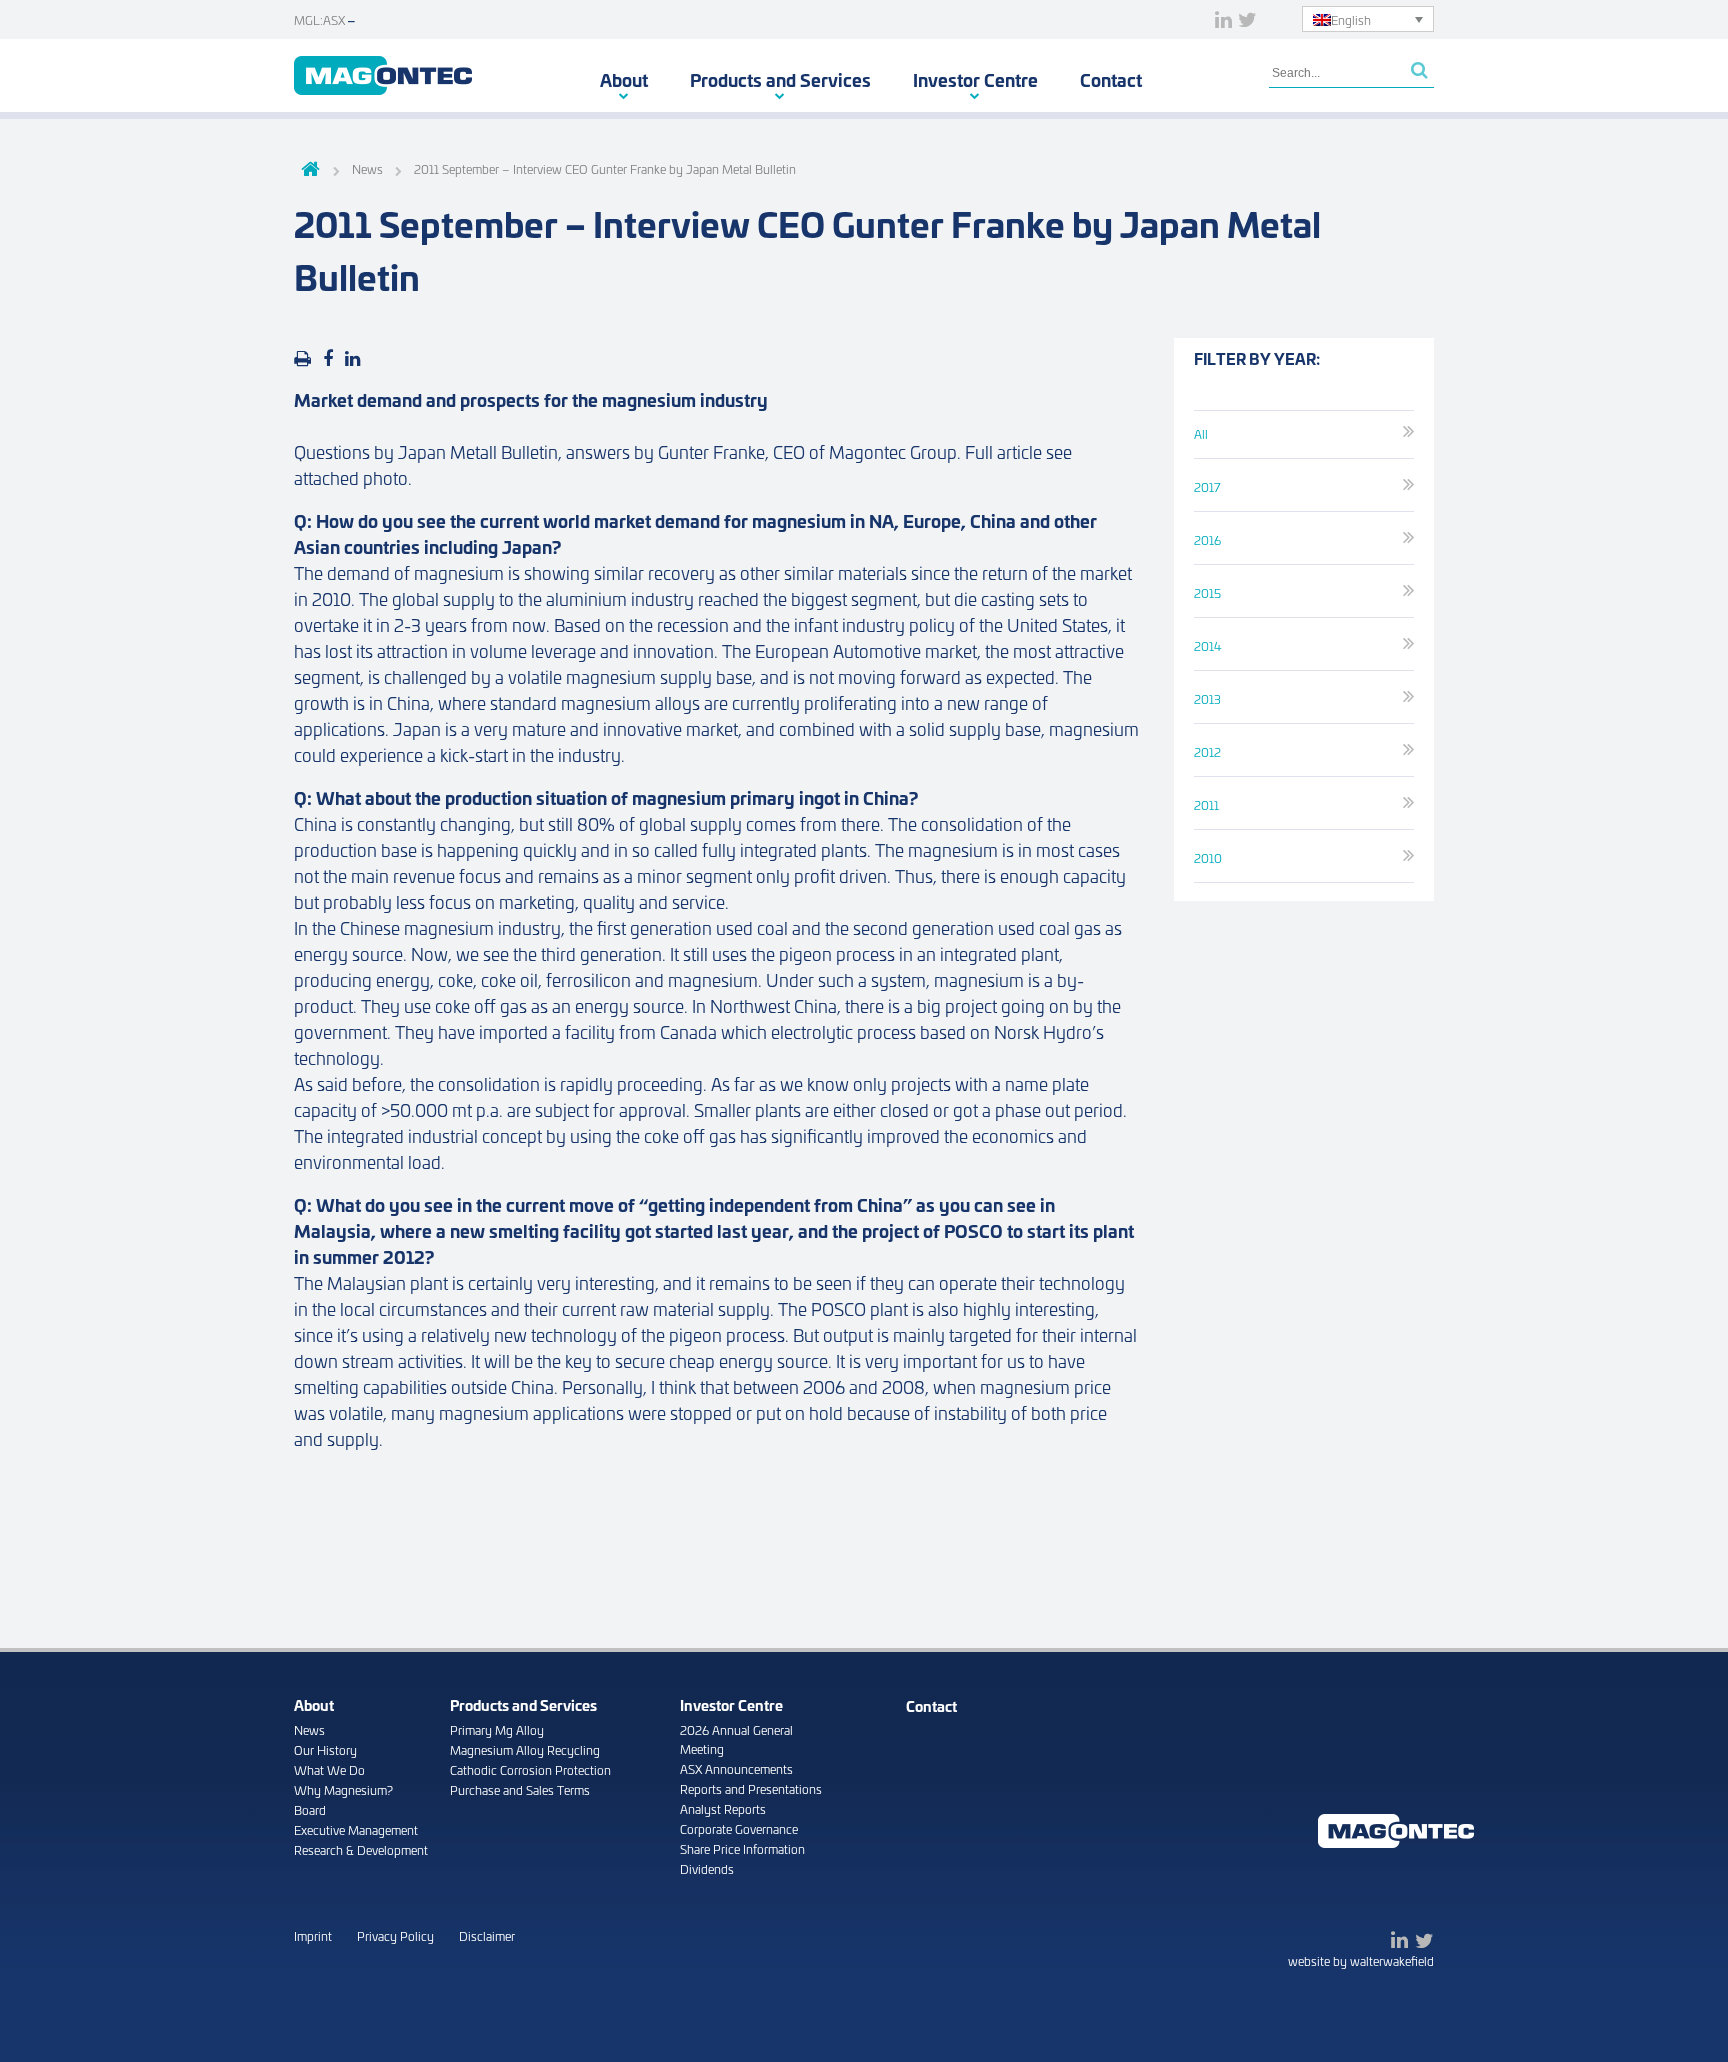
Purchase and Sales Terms (520, 1789)
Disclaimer (487, 1935)
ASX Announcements (736, 1768)
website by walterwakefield (1361, 1960)
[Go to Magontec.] (307, 171)
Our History (325, 1749)
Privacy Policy (395, 1935)
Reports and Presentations (751, 1788)
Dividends (707, 1868)
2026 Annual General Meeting (736, 1739)
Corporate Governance (739, 1828)
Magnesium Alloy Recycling (525, 1749)
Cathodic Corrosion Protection (530, 1769)
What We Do (329, 1769)
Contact (1111, 79)
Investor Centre (975, 79)
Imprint (313, 1935)
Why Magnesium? (343, 1789)
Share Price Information (742, 1848)
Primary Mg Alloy (497, 1729)
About (624, 79)
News (309, 1729)
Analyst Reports (723, 1808)
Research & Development (361, 1849)
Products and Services (780, 79)
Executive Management (356, 1829)
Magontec (383, 75)
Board (310, 1809)
